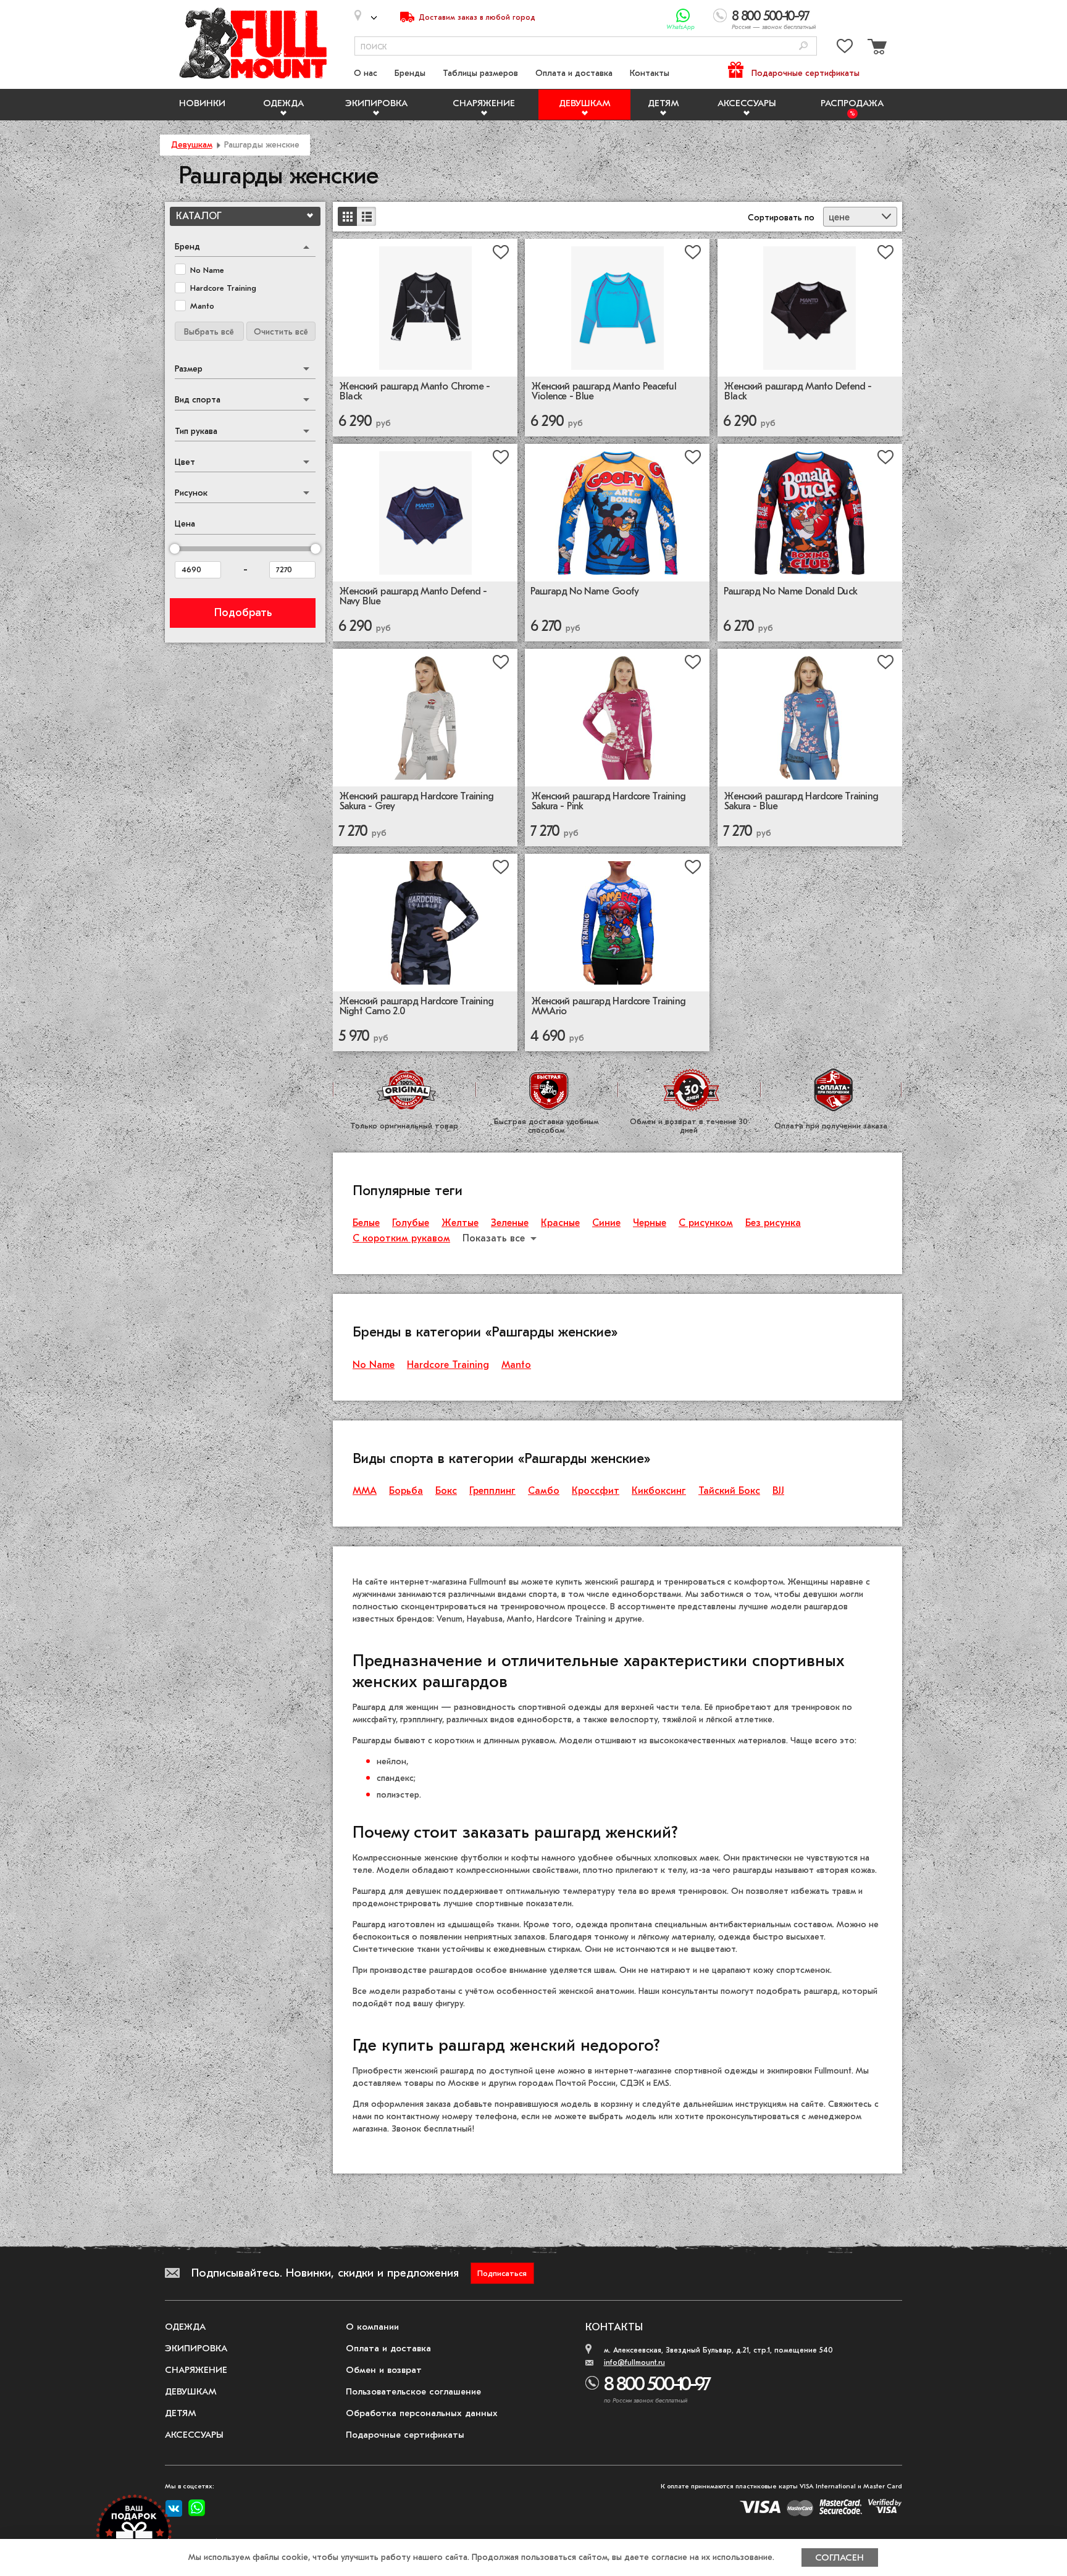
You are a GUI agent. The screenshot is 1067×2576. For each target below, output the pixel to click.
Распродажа (852, 103)
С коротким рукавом (401, 1238)
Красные (560, 1223)
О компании (372, 2327)
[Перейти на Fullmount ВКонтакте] (174, 2509)
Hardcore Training (448, 1365)
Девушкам (585, 103)
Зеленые (510, 1223)
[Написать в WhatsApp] (683, 16)
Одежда (283, 103)
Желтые (460, 1223)
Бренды (410, 73)
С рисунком (706, 1223)
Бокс (446, 1491)
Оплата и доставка (574, 73)
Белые (366, 1223)
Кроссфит (596, 1491)
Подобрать (243, 613)
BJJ (778, 1491)
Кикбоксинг (659, 1491)
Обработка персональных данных (422, 2413)
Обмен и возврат (384, 2370)
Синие (606, 1223)
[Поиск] (803, 47)
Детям (663, 103)
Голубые (411, 1223)
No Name (374, 1365)
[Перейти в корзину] (876, 48)
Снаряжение (484, 103)
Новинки (202, 103)
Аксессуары (747, 103)
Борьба (406, 1491)
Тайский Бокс (729, 1491)
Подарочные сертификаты (805, 73)
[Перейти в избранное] (845, 48)
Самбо (544, 1491)
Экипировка (376, 103)
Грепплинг (492, 1491)
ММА (365, 1491)
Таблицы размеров (480, 73)
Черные (650, 1223)
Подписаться (502, 2273)
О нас (366, 73)
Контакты (650, 73)
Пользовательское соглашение (413, 2391)
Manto (516, 1365)
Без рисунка (773, 1223)
